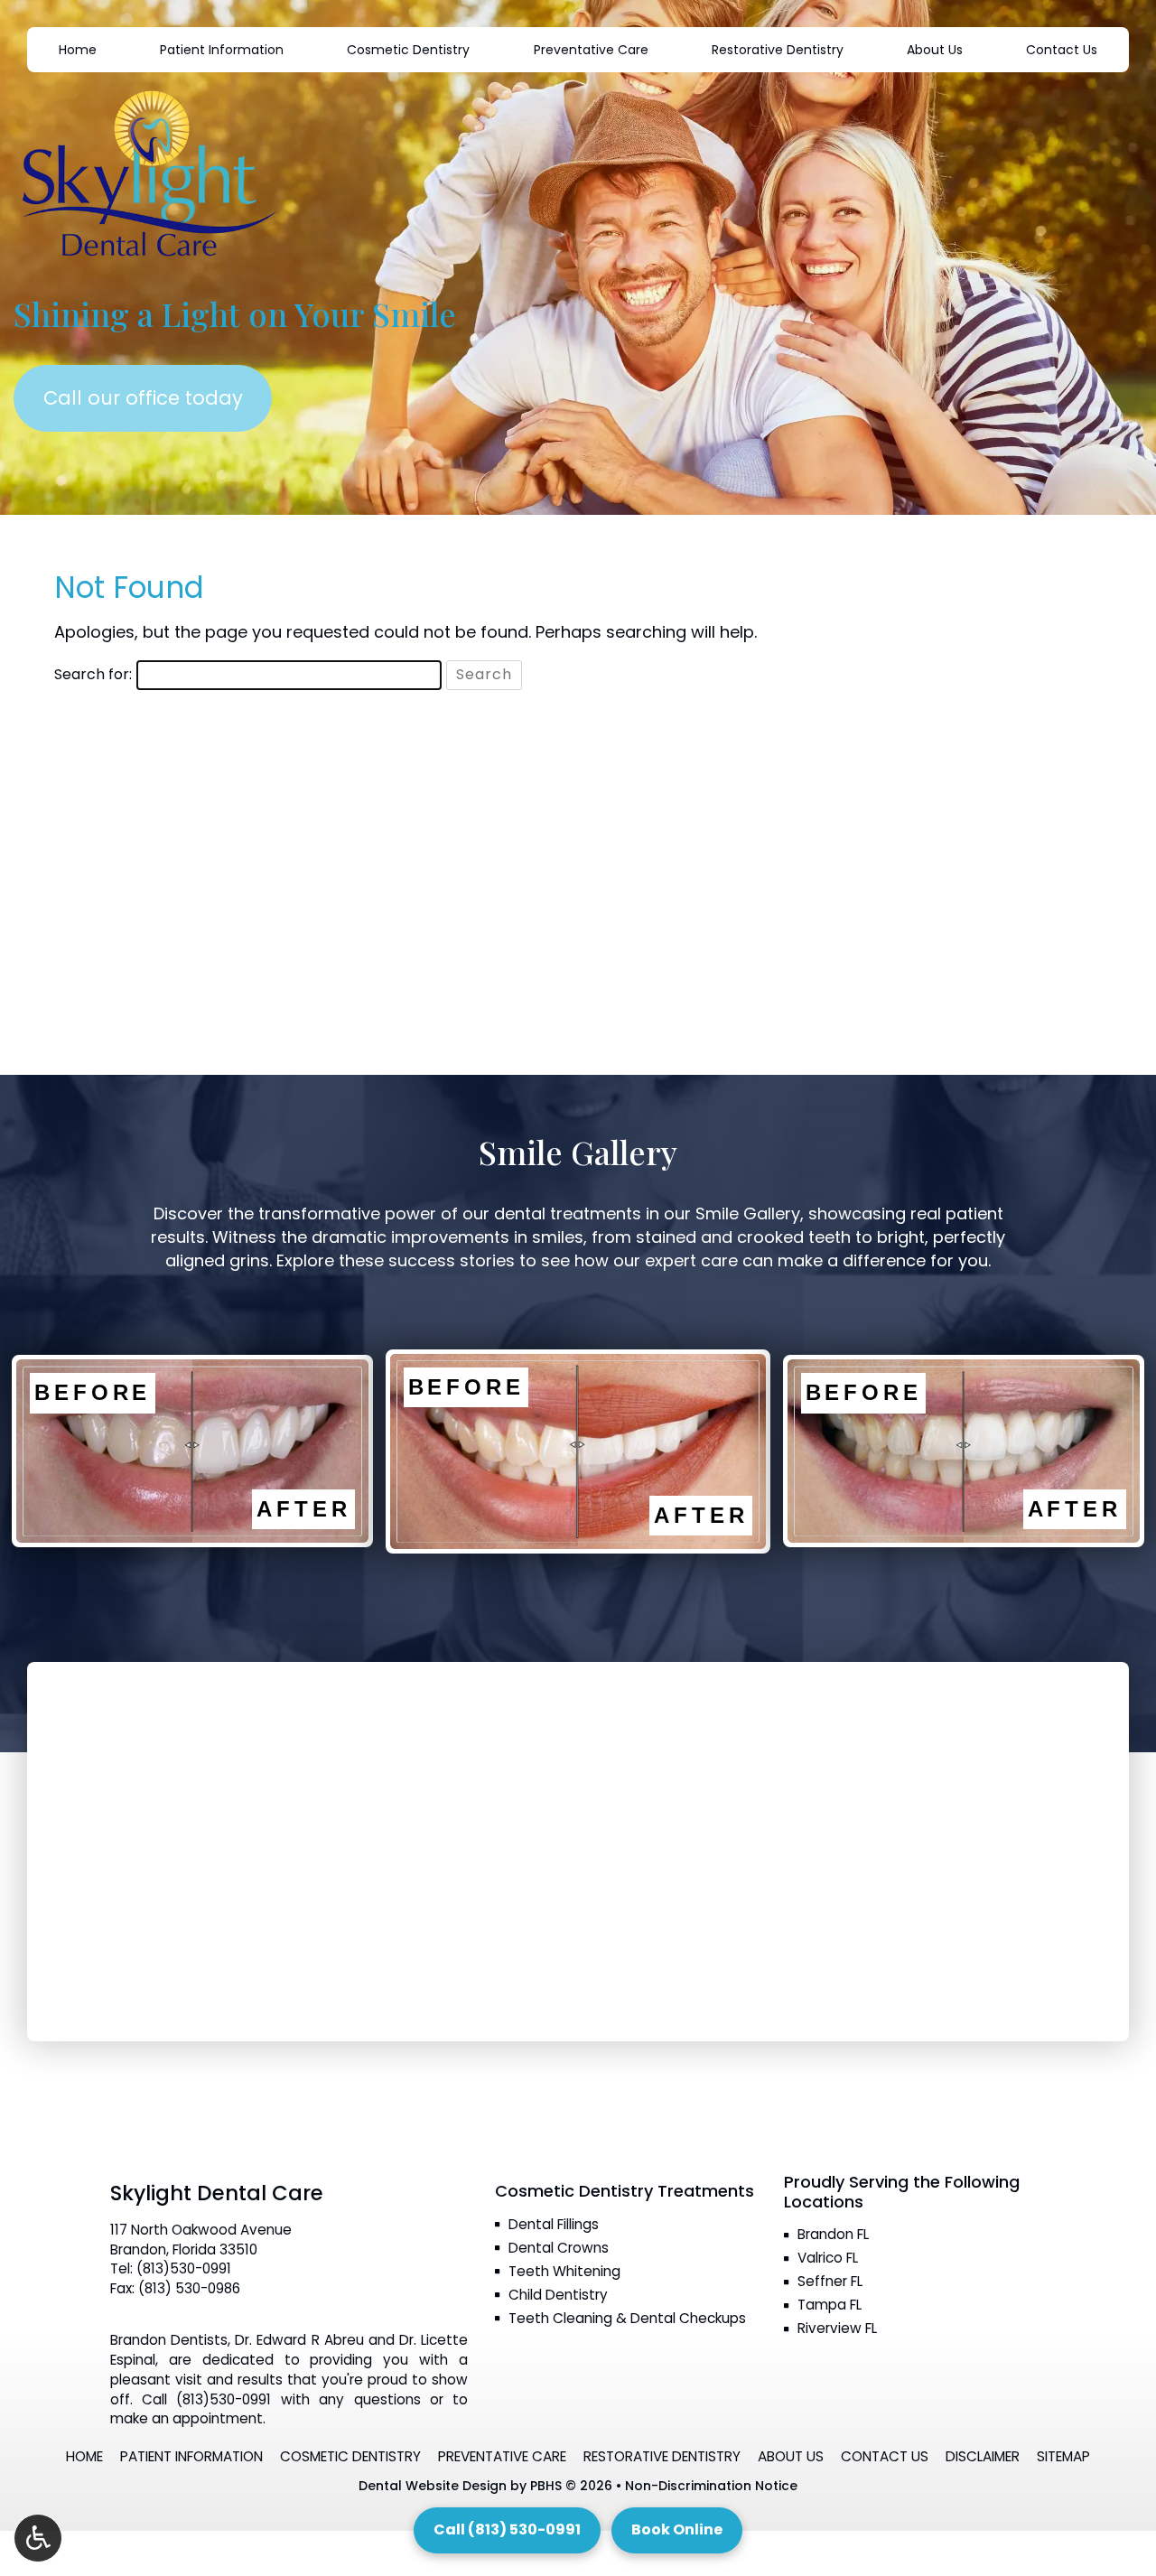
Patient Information (222, 50)
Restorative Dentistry (778, 50)
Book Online (677, 2529)
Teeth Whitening (564, 2271)
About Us (935, 50)
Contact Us (1062, 50)
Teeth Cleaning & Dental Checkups (627, 2318)
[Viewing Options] (38, 2538)
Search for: (93, 675)
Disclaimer (983, 2456)
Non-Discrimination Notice (711, 2486)
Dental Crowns (559, 2248)
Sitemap (1063, 2456)
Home (78, 50)
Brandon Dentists (169, 2340)
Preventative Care (591, 50)
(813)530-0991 (184, 2268)
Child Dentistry (558, 2295)
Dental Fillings (554, 2224)
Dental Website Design (433, 2486)
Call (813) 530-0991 (507, 2529)
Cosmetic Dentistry (408, 50)
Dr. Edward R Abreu (299, 2340)
